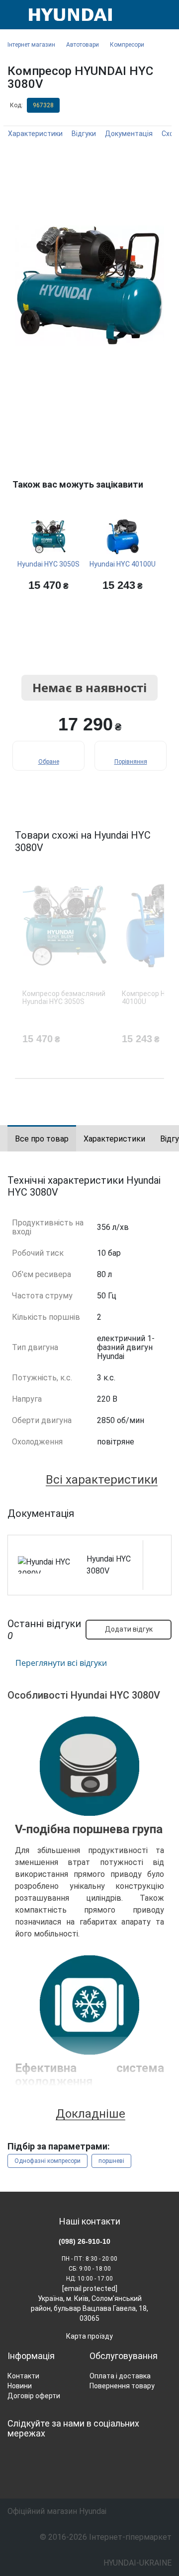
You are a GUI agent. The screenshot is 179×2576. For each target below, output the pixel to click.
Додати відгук (129, 1629)
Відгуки (84, 134)
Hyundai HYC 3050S (48, 564)
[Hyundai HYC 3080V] (89, 286)
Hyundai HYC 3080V (109, 1565)
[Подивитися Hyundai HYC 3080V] (157, 1550)
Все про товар (42, 1139)
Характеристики (35, 134)
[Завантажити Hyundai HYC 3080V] (157, 1565)
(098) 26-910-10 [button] (85, 2241)
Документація (129, 134)
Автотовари (83, 45)
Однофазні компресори (47, 2161)
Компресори (127, 45)
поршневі (111, 2161)
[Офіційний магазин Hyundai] (67, 15)
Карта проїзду (89, 2336)
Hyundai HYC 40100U (123, 564)
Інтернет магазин (31, 45)
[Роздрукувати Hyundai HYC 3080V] (157, 1580)
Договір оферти (34, 2396)
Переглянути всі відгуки (61, 1663)
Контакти (23, 2376)
